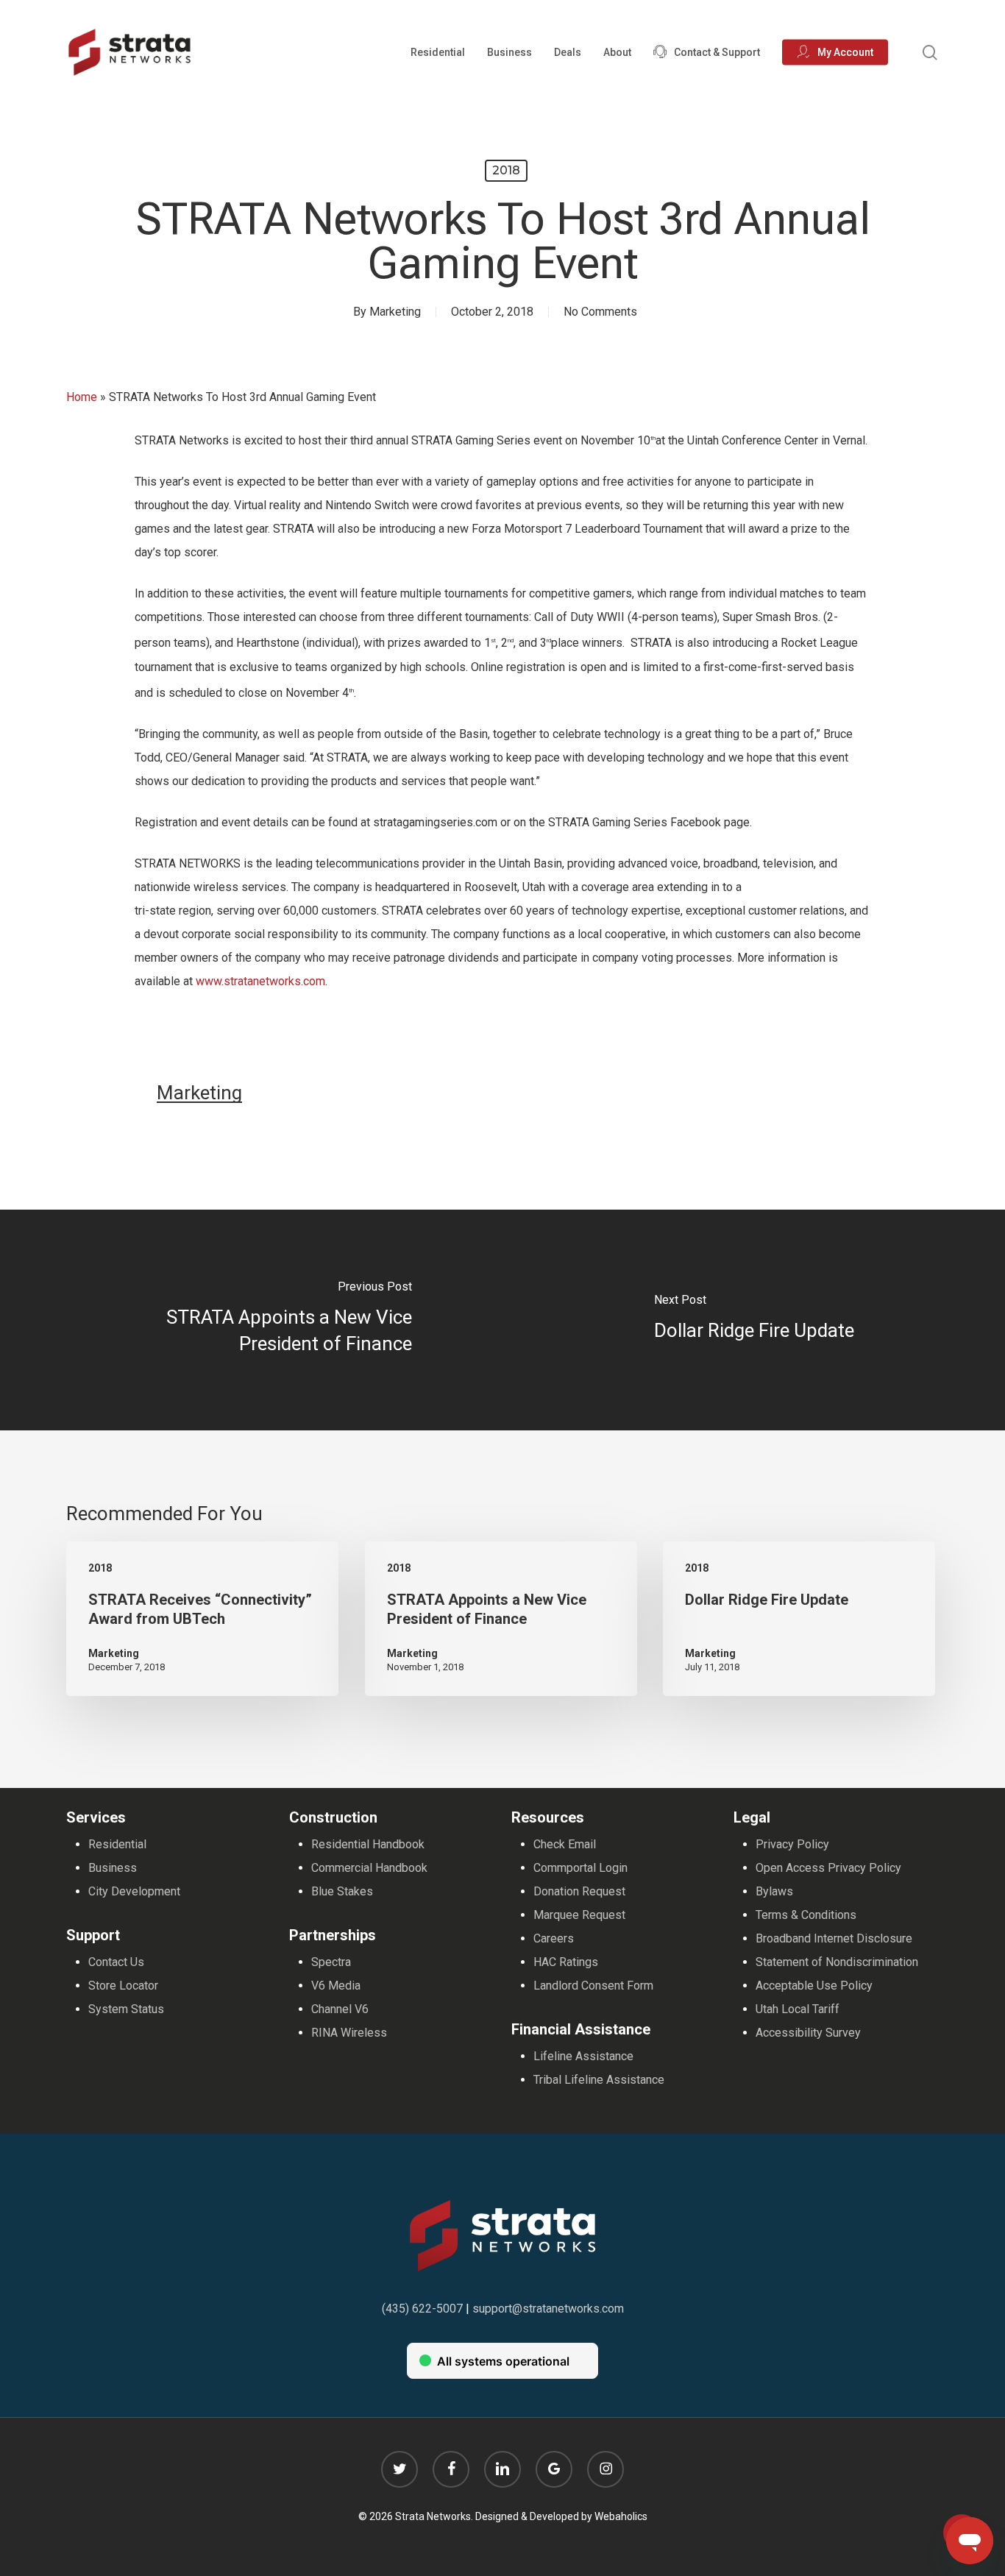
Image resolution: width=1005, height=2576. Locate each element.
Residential (117, 1844)
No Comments (600, 312)
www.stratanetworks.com (260, 981)
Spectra (331, 1962)
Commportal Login (580, 1868)
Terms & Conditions (806, 1915)
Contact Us (116, 1962)
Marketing (395, 312)
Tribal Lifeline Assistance (599, 2080)
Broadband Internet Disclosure (834, 1938)
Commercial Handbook (369, 1868)
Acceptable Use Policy (814, 1986)
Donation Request (579, 1891)
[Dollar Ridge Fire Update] (754, 1320)
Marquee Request (579, 1915)
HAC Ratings (566, 1962)
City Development (134, 1891)
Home (82, 397)
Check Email (565, 1844)
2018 (506, 170)
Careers (554, 1938)
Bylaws (774, 1891)
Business (113, 1868)
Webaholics (621, 2516)
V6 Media (336, 1986)
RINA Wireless (349, 2033)
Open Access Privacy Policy (828, 1868)
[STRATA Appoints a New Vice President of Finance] (251, 1320)
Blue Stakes (342, 1891)
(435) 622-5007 (422, 2309)
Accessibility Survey (808, 2033)
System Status (126, 2009)
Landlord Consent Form (593, 1986)
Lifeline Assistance (583, 2056)
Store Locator (123, 1986)
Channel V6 (340, 2009)
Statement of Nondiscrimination (837, 1962)
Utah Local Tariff (798, 2009)
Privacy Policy (792, 1844)
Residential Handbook (368, 1844)
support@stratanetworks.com (548, 2309)
